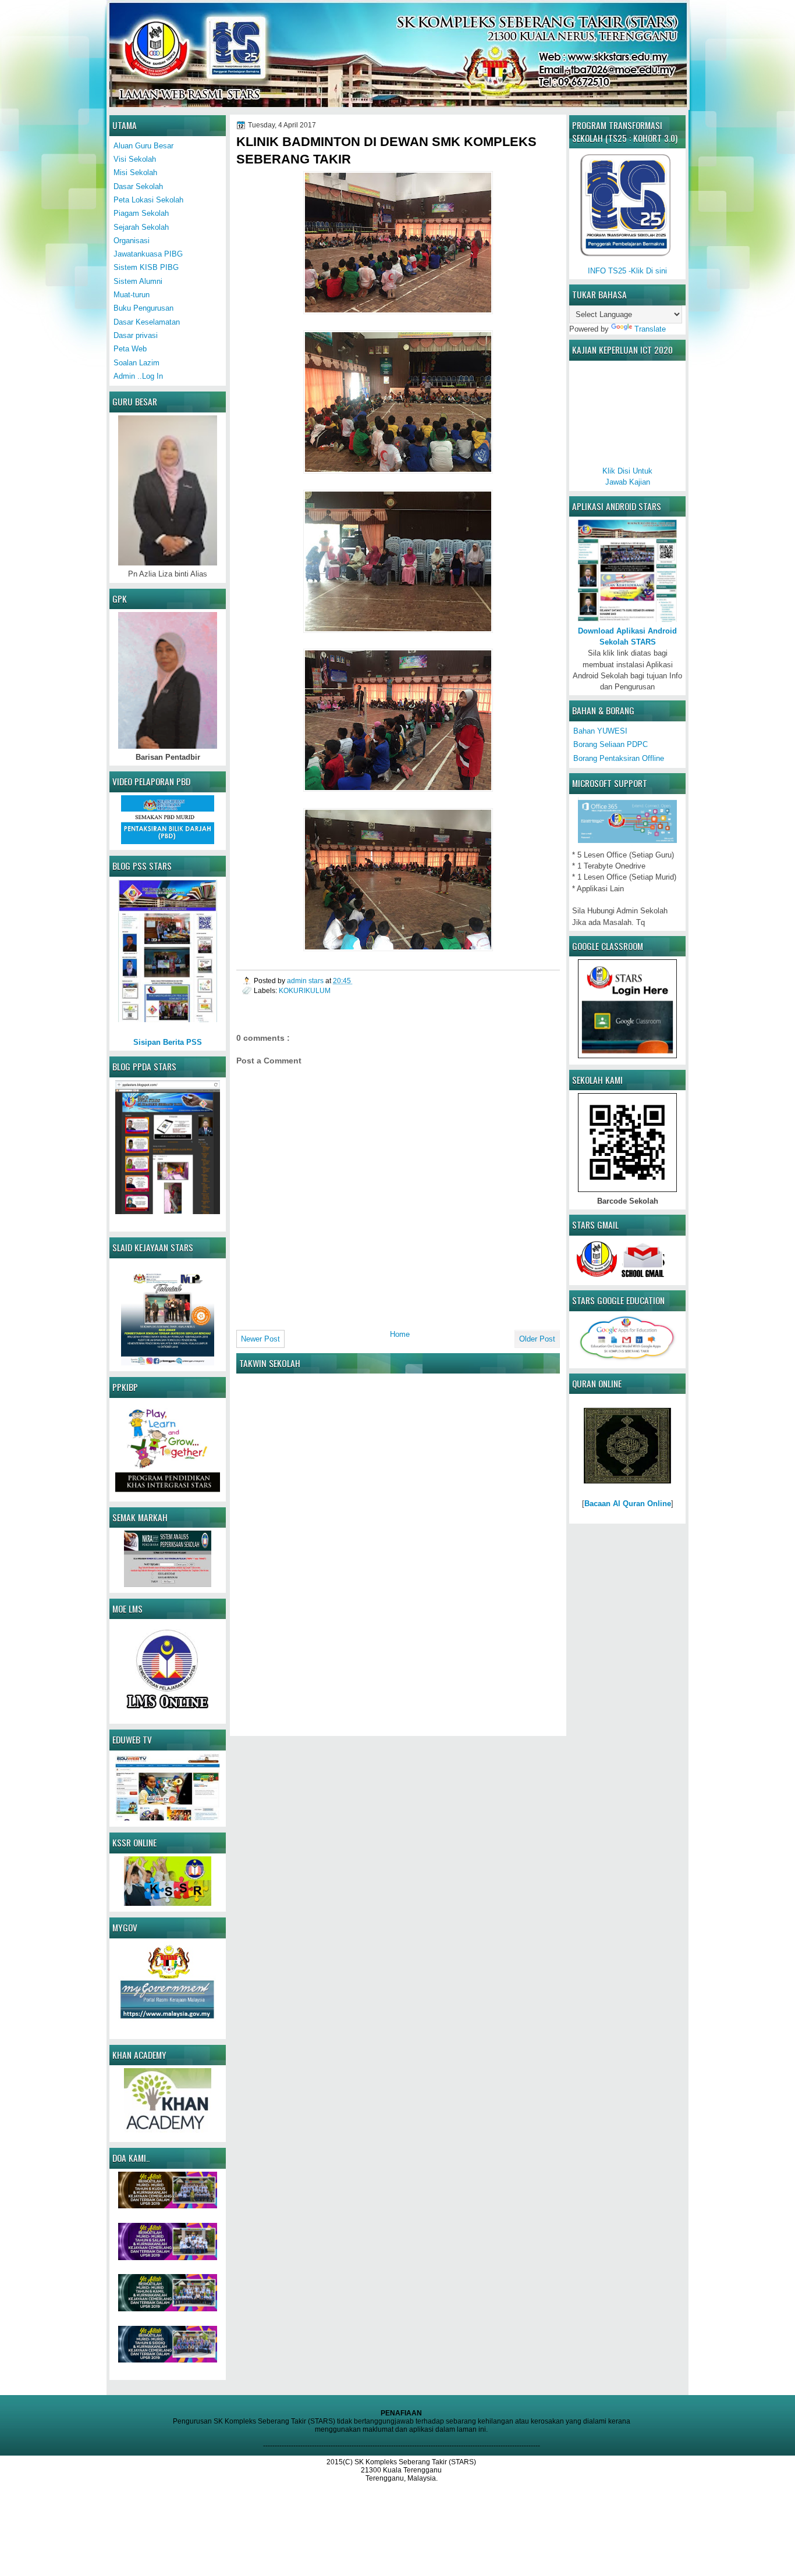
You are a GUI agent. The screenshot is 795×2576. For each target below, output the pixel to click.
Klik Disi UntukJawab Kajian (627, 476)
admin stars (306, 981)
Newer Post (260, 1339)
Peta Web (130, 349)
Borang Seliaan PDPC (611, 744)
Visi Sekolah (135, 159)
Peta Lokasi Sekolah (148, 200)
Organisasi (132, 241)
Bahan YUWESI (600, 731)
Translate (650, 329)
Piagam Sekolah (141, 213)
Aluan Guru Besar (143, 146)
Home (400, 1334)
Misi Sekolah (135, 172)
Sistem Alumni (138, 281)
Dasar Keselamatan (147, 322)
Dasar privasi (136, 335)
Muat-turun (132, 295)
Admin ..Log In (138, 376)
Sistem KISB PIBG (146, 267)
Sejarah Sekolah (141, 227)
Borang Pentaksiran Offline (619, 758)
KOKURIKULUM (305, 990)
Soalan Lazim (136, 363)
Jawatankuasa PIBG (148, 254)
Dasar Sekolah (138, 186)
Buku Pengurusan (143, 308)
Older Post (537, 1339)
